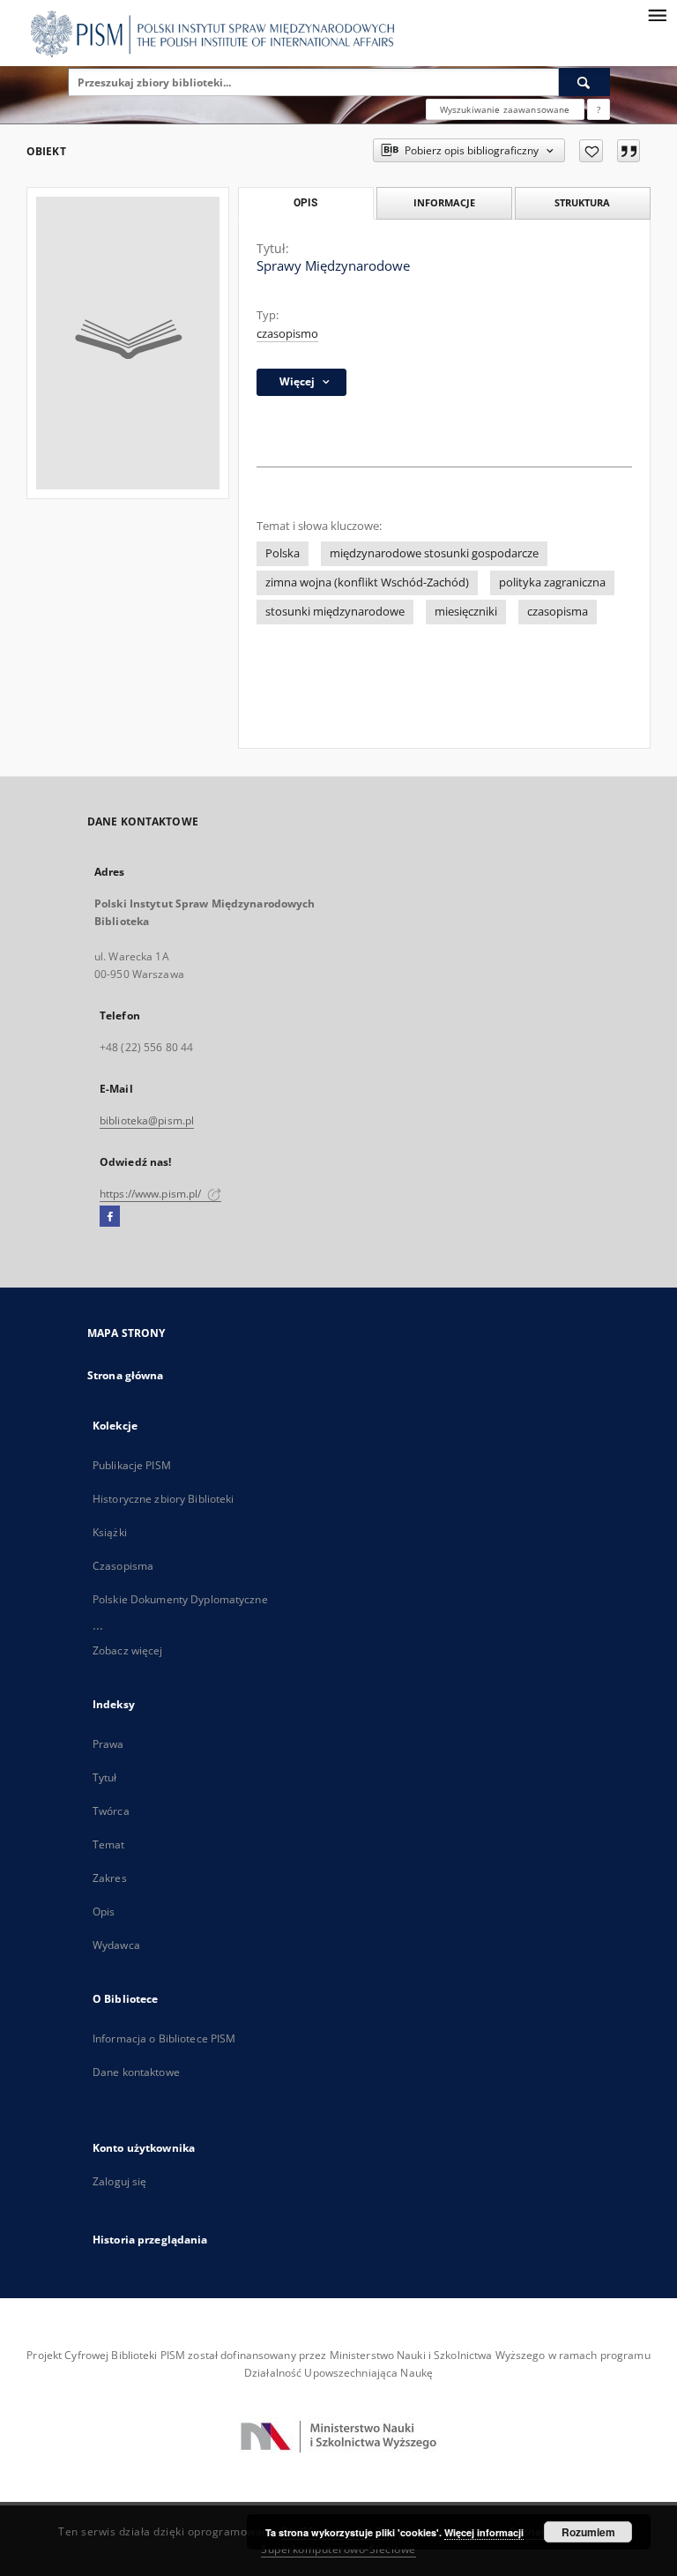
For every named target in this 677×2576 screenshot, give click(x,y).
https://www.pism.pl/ (152, 1194)
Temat (109, 1844)
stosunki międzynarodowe (335, 612)
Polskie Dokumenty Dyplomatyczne (180, 1599)
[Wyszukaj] (584, 82)
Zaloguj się (120, 2181)
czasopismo (287, 334)
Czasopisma (123, 1566)
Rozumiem (588, 2532)
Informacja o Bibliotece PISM (164, 2038)
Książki (110, 1532)
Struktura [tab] (582, 202)
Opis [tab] (305, 203)
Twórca (111, 1811)
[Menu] (657, 14)
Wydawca (116, 1945)
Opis (104, 1911)
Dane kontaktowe (136, 2072)
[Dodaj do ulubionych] (591, 151)
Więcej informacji (484, 2532)
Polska (283, 553)
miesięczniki (466, 612)
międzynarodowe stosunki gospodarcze (434, 553)
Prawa (108, 1744)
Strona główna (126, 1375)
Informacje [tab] (444, 202)
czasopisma (558, 612)
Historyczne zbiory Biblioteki (163, 1499)
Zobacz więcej (128, 1650)
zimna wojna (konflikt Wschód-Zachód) (367, 582)
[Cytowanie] (629, 151)
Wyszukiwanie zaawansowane (505, 109)
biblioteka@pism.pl (147, 1120)
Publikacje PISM (132, 1465)
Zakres (110, 1878)
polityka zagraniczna (552, 582)
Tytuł (105, 1777)
